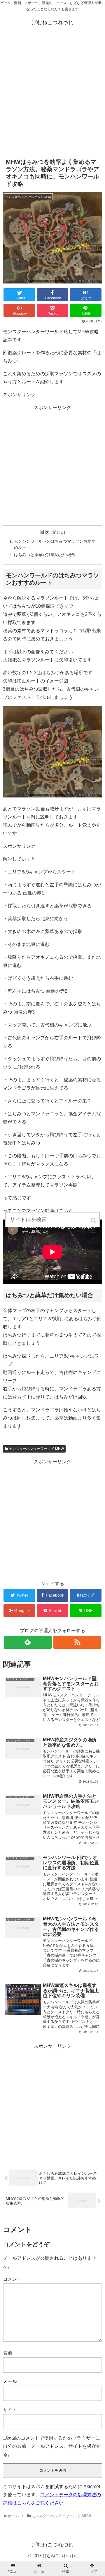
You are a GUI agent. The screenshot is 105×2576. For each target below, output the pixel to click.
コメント (12, 2279)
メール (10, 2381)
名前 (8, 2353)
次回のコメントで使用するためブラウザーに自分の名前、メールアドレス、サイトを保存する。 (52, 2446)
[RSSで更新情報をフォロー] (77, 1642)
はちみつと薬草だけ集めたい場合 (45, 555)
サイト (10, 2410)
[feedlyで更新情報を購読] (28, 1642)
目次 (45, 532)
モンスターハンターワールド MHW (36, 1449)
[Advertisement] (52, 95)
